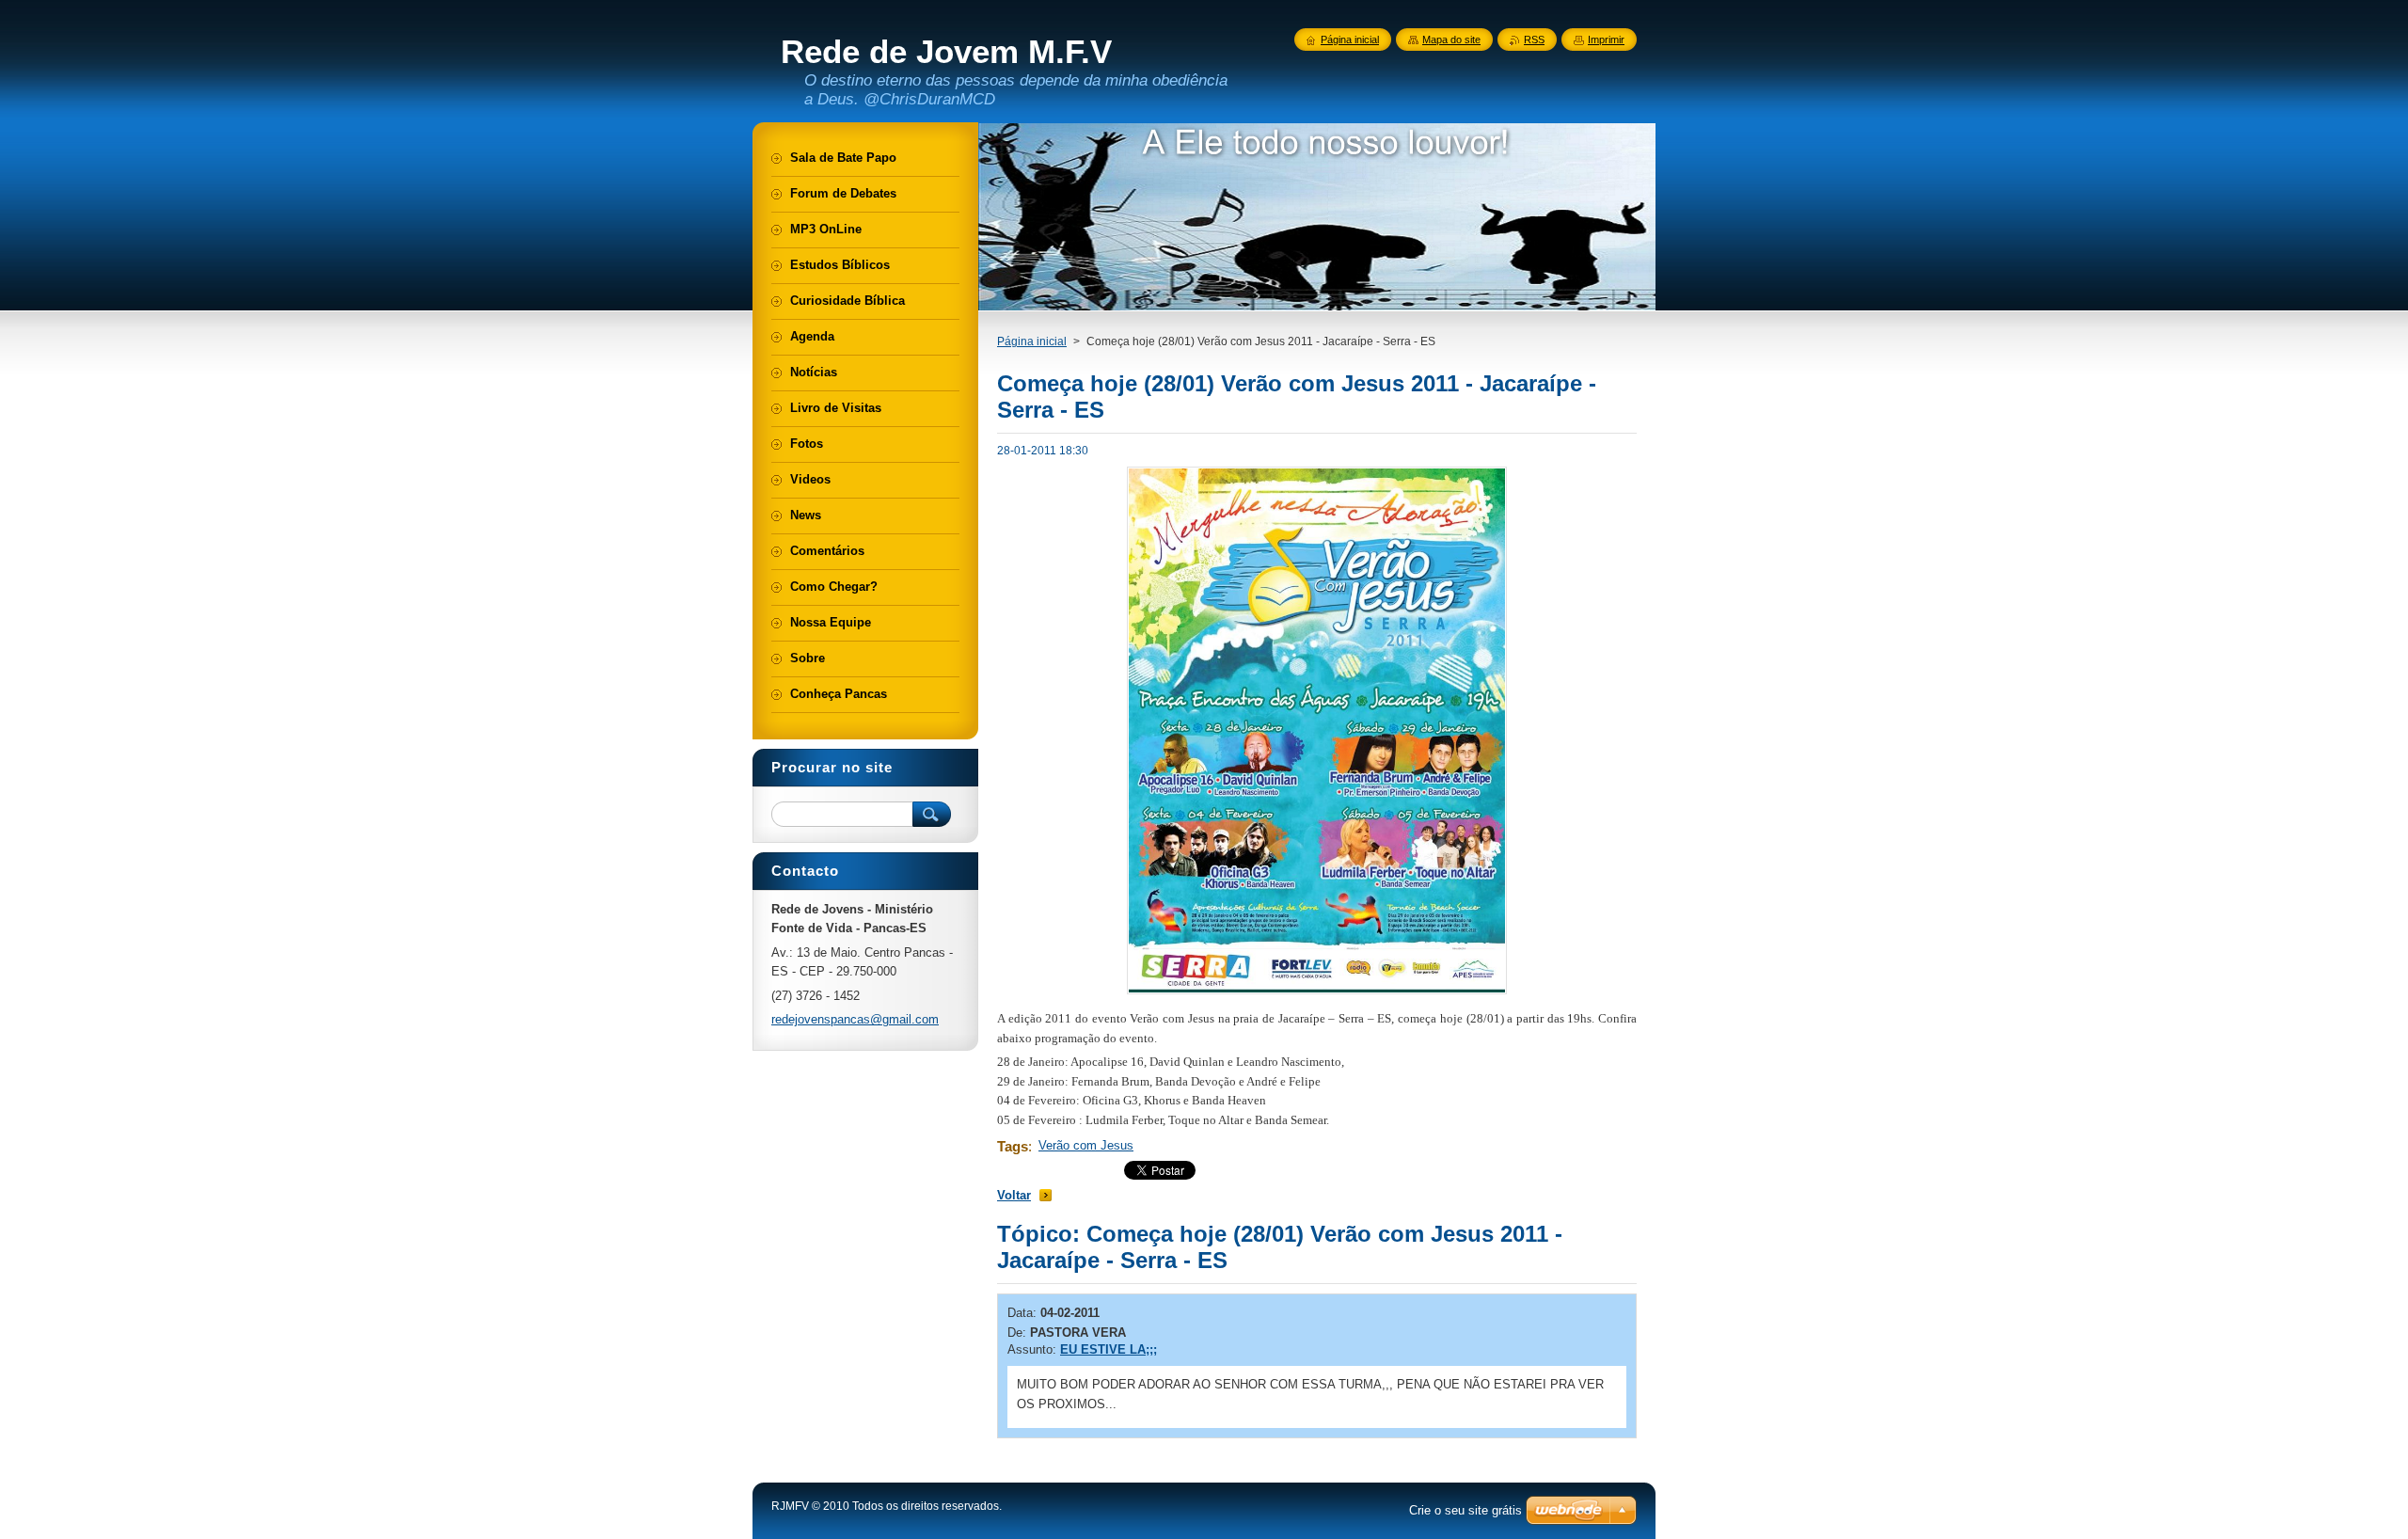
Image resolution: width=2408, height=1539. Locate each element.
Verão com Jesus (1086, 1145)
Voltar (1014, 1195)
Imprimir (1606, 40)
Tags (1013, 1146)
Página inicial (1032, 341)
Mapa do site (1451, 40)
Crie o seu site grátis (1465, 1510)
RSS (1534, 40)
